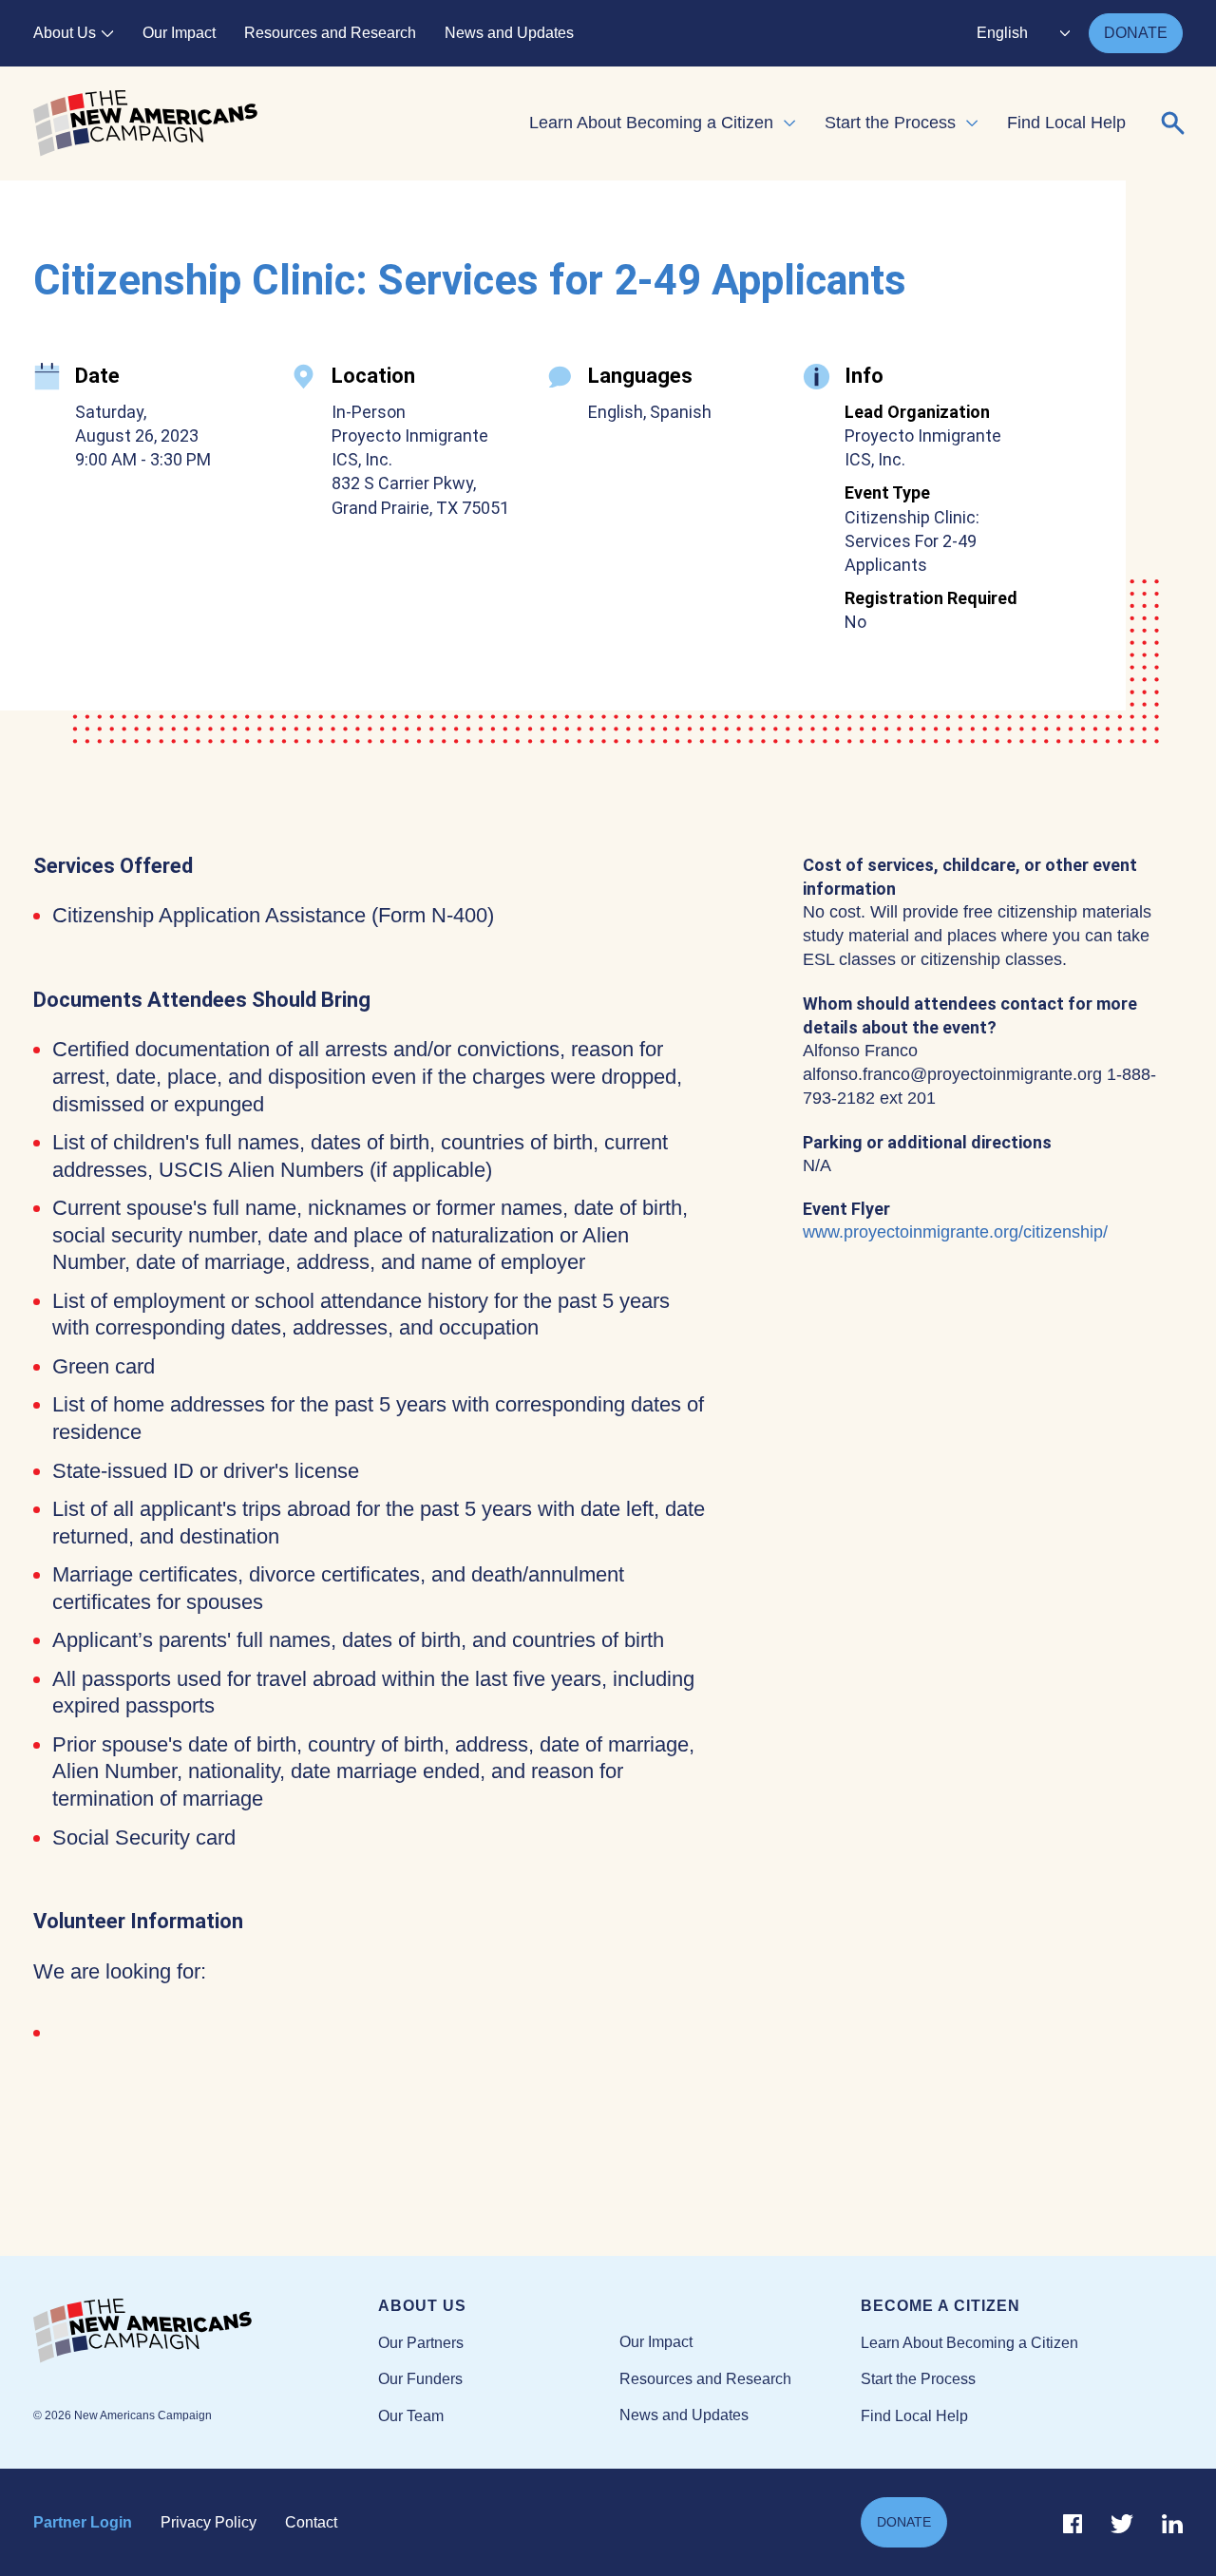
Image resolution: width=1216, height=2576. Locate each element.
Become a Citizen (940, 2306)
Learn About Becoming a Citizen (651, 123)
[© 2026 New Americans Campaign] (206, 2332)
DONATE (1136, 33)
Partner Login (83, 2522)
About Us (65, 33)
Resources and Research (330, 33)
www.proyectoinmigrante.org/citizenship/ (955, 1232)
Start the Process (890, 123)
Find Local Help (1066, 123)
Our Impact (179, 33)
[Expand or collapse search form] (1173, 123)
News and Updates (509, 33)
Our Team (411, 2416)
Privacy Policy (209, 2522)
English (1002, 33)
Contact (311, 2522)
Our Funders (420, 2379)
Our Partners (421, 2343)
